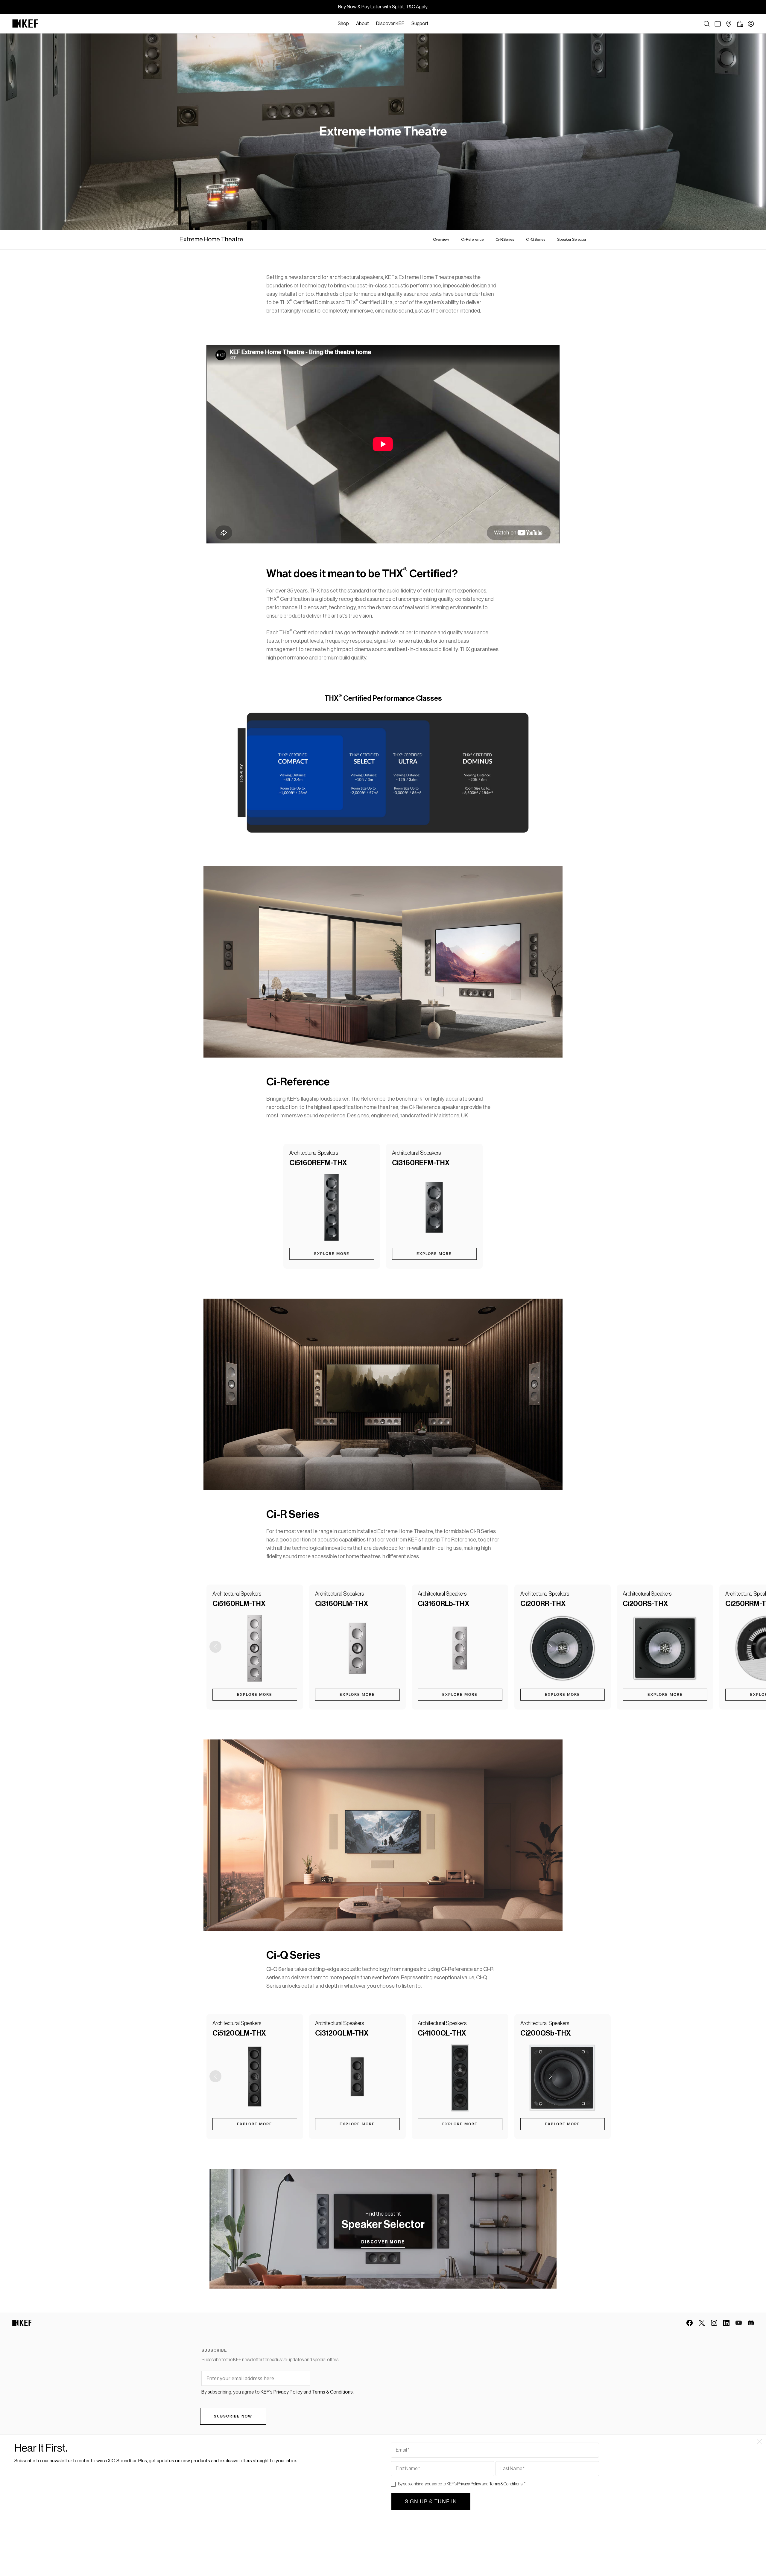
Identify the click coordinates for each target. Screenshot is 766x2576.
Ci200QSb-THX (546, 2033)
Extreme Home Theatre (211, 239)
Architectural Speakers (314, 1153)
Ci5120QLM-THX (239, 2033)
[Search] (707, 24)
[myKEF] (751, 24)
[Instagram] (714, 2323)
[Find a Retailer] (729, 24)
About (363, 24)
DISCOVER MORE (383, 2242)
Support (420, 24)
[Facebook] (690, 2323)
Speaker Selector (572, 239)
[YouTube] (739, 2323)
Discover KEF (390, 24)
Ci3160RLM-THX (342, 1604)
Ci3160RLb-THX (444, 1604)
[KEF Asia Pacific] (25, 24)
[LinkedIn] (726, 2323)
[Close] (435, 24)
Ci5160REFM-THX (318, 1163)
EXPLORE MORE (332, 1254)
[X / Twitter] (702, 2323)
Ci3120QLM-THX (342, 2033)
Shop (343, 24)
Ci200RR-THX (543, 1604)
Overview (441, 239)
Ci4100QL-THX (442, 2033)
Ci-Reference (472, 239)
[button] (551, 1647)
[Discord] (751, 2323)
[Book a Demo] (718, 24)
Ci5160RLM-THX (239, 1604)
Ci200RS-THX (645, 1604)
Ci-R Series (505, 239)
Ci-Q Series (536, 239)
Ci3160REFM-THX (421, 1163)
